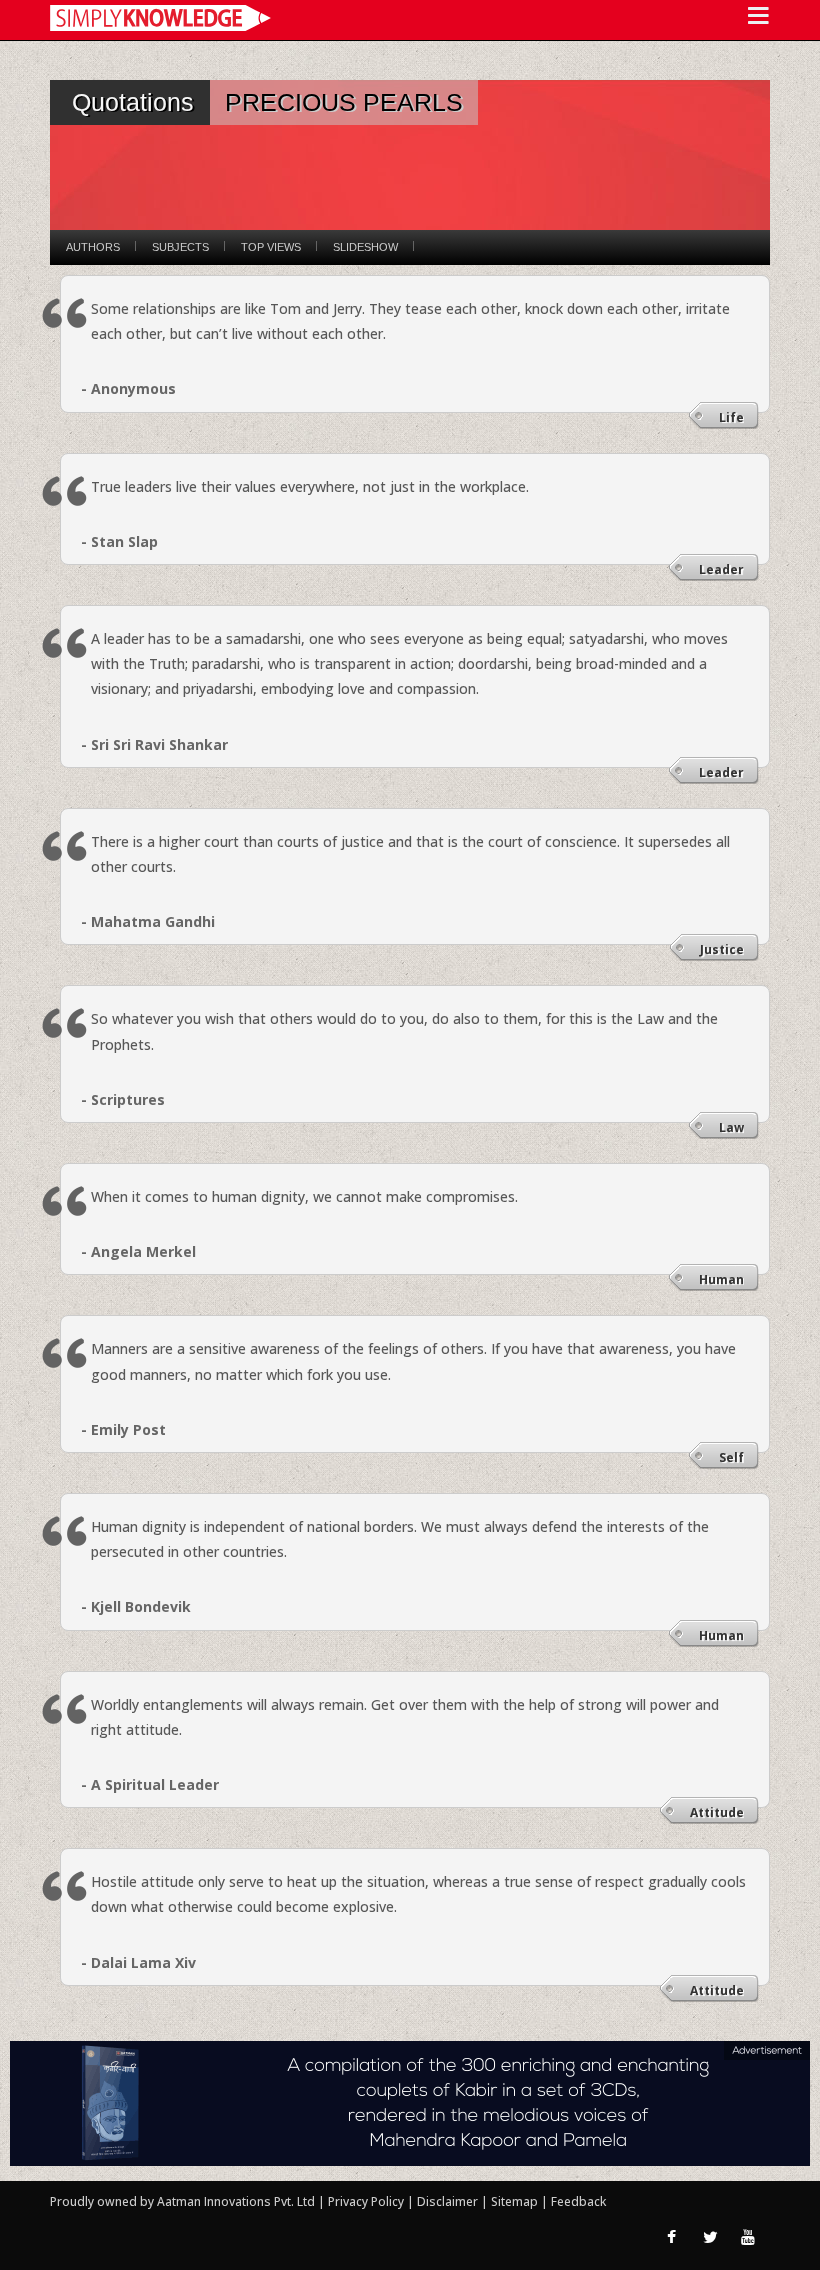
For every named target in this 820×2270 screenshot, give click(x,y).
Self (731, 1457)
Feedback (578, 2201)
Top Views (271, 247)
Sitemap (516, 2201)
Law (731, 1127)
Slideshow (365, 247)
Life (731, 417)
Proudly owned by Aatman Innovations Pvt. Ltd (182, 2201)
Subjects (180, 247)
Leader (721, 569)
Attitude (717, 1812)
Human (721, 1279)
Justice (722, 949)
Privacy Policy (367, 2201)
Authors (93, 247)
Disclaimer (447, 2201)
